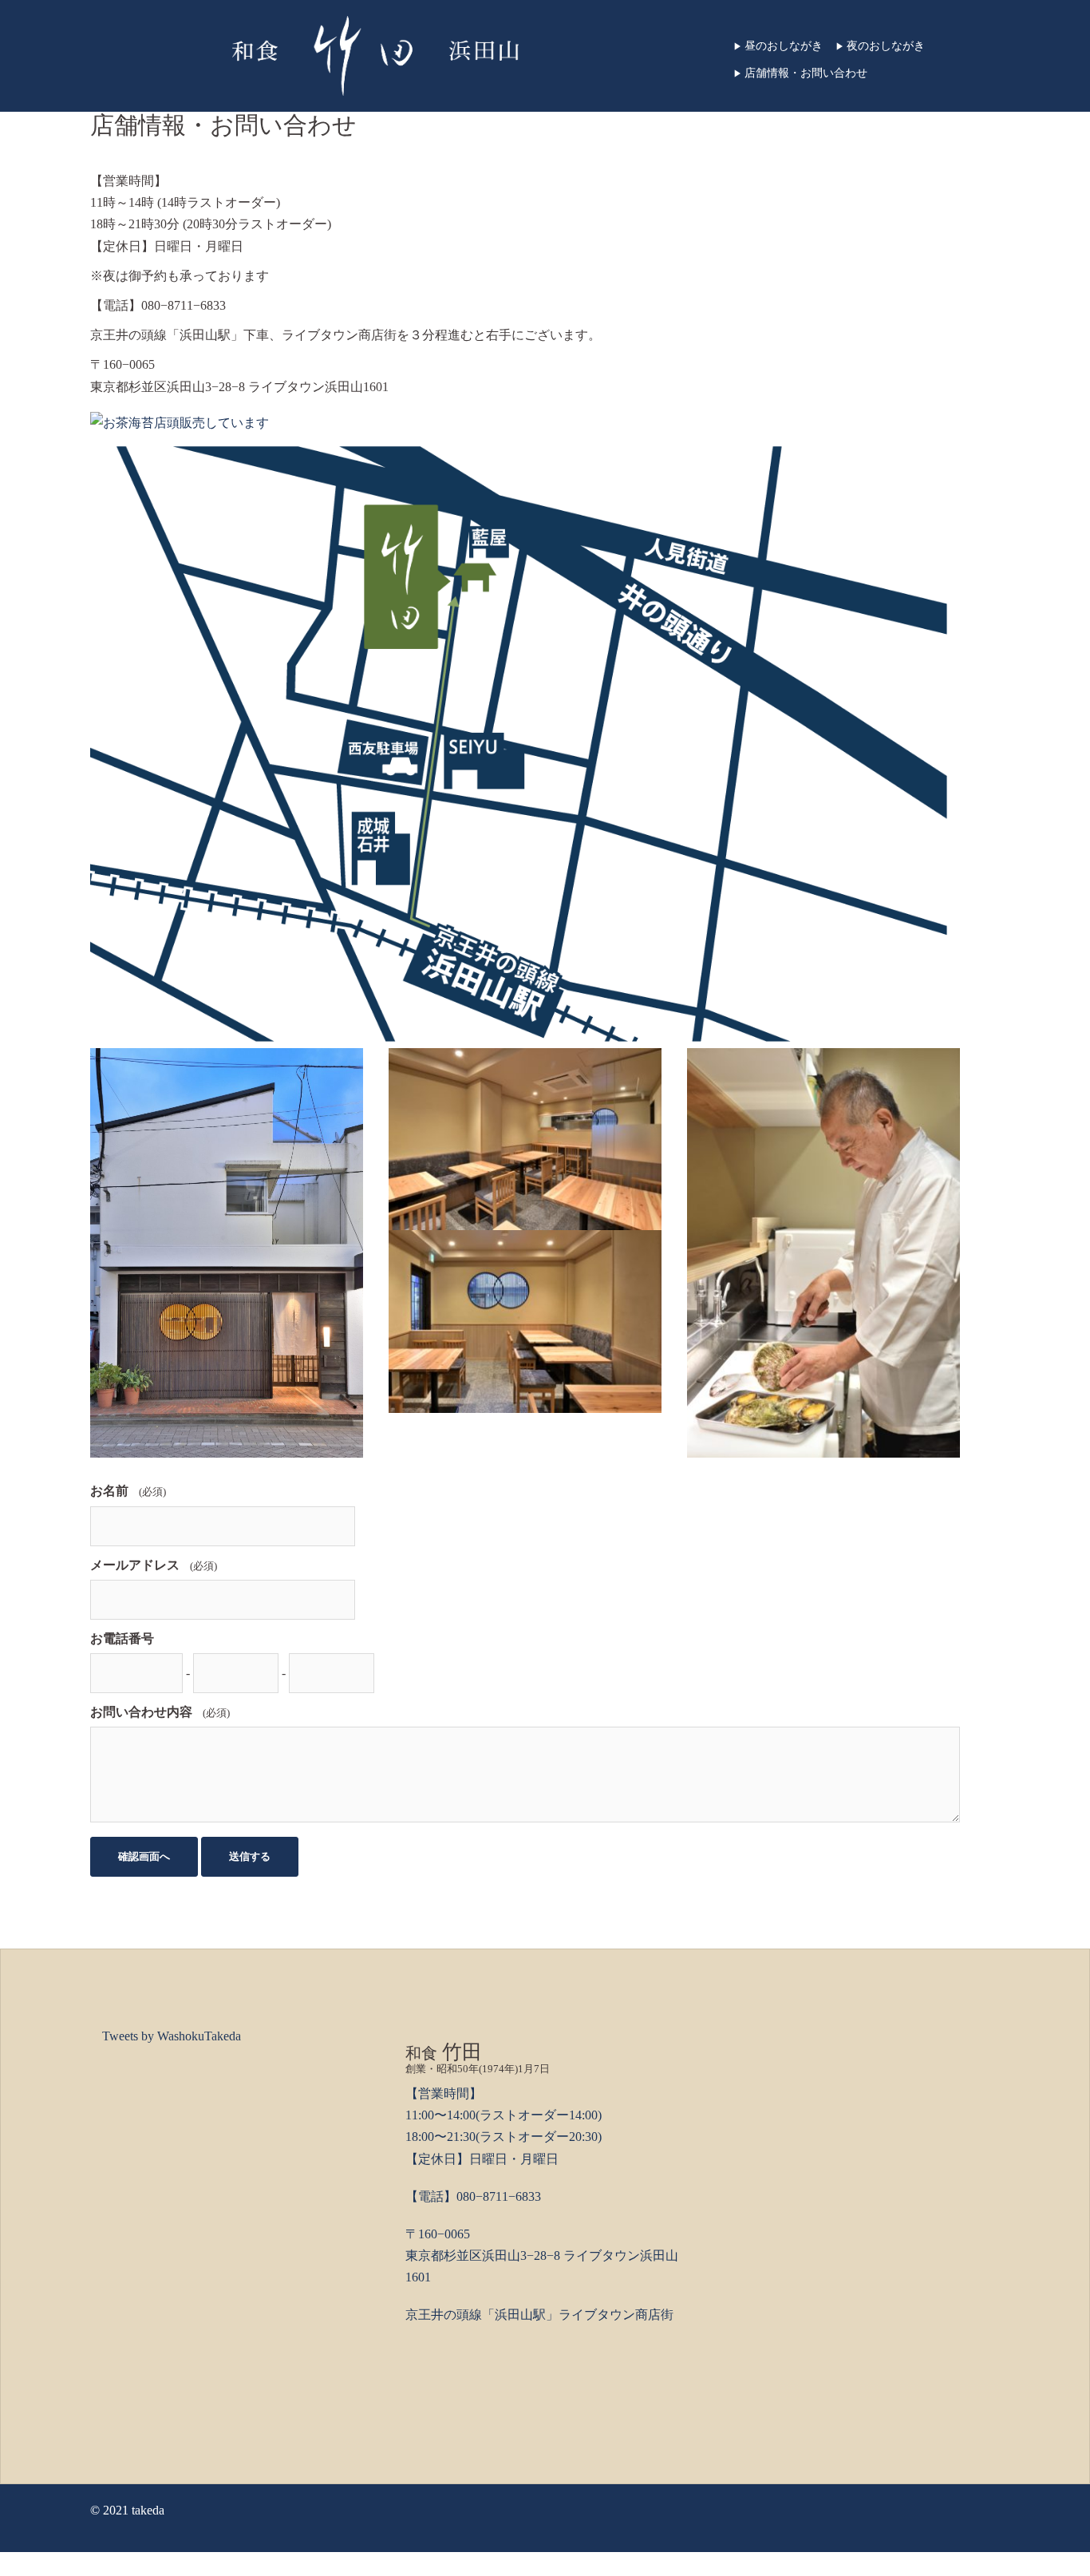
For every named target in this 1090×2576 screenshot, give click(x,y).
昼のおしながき (778, 46)
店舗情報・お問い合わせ (800, 73)
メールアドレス (135, 1565)
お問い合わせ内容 (141, 1712)
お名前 (109, 1491)
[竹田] (375, 55)
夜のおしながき (880, 46)
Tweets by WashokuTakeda (172, 2036)
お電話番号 (122, 1638)
